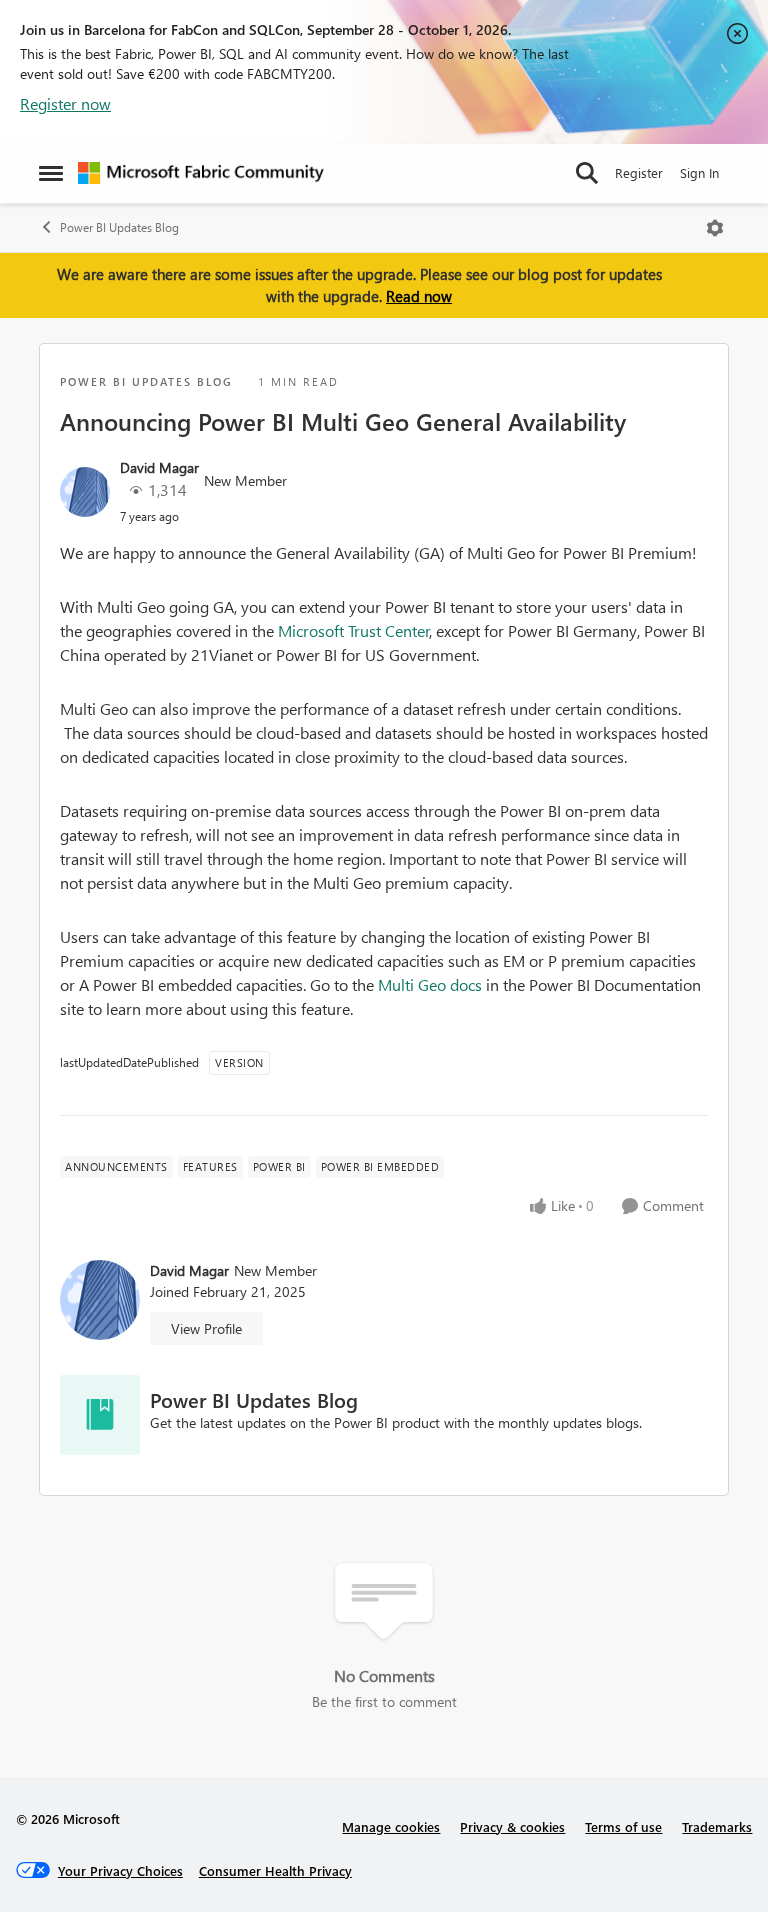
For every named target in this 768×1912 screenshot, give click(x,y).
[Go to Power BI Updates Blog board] (100, 1415)
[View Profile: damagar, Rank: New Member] (85, 492)
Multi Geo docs (430, 984)
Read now (419, 296)
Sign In (699, 172)
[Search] (587, 173)
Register (639, 172)
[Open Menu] (715, 228)
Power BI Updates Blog (119, 227)
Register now (65, 103)
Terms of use (623, 1826)
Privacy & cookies (512, 1826)
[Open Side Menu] (51, 173)
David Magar (159, 467)
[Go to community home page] (201, 173)
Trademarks (717, 1826)
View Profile (206, 1328)
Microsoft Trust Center (354, 630)
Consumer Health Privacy (275, 1870)
